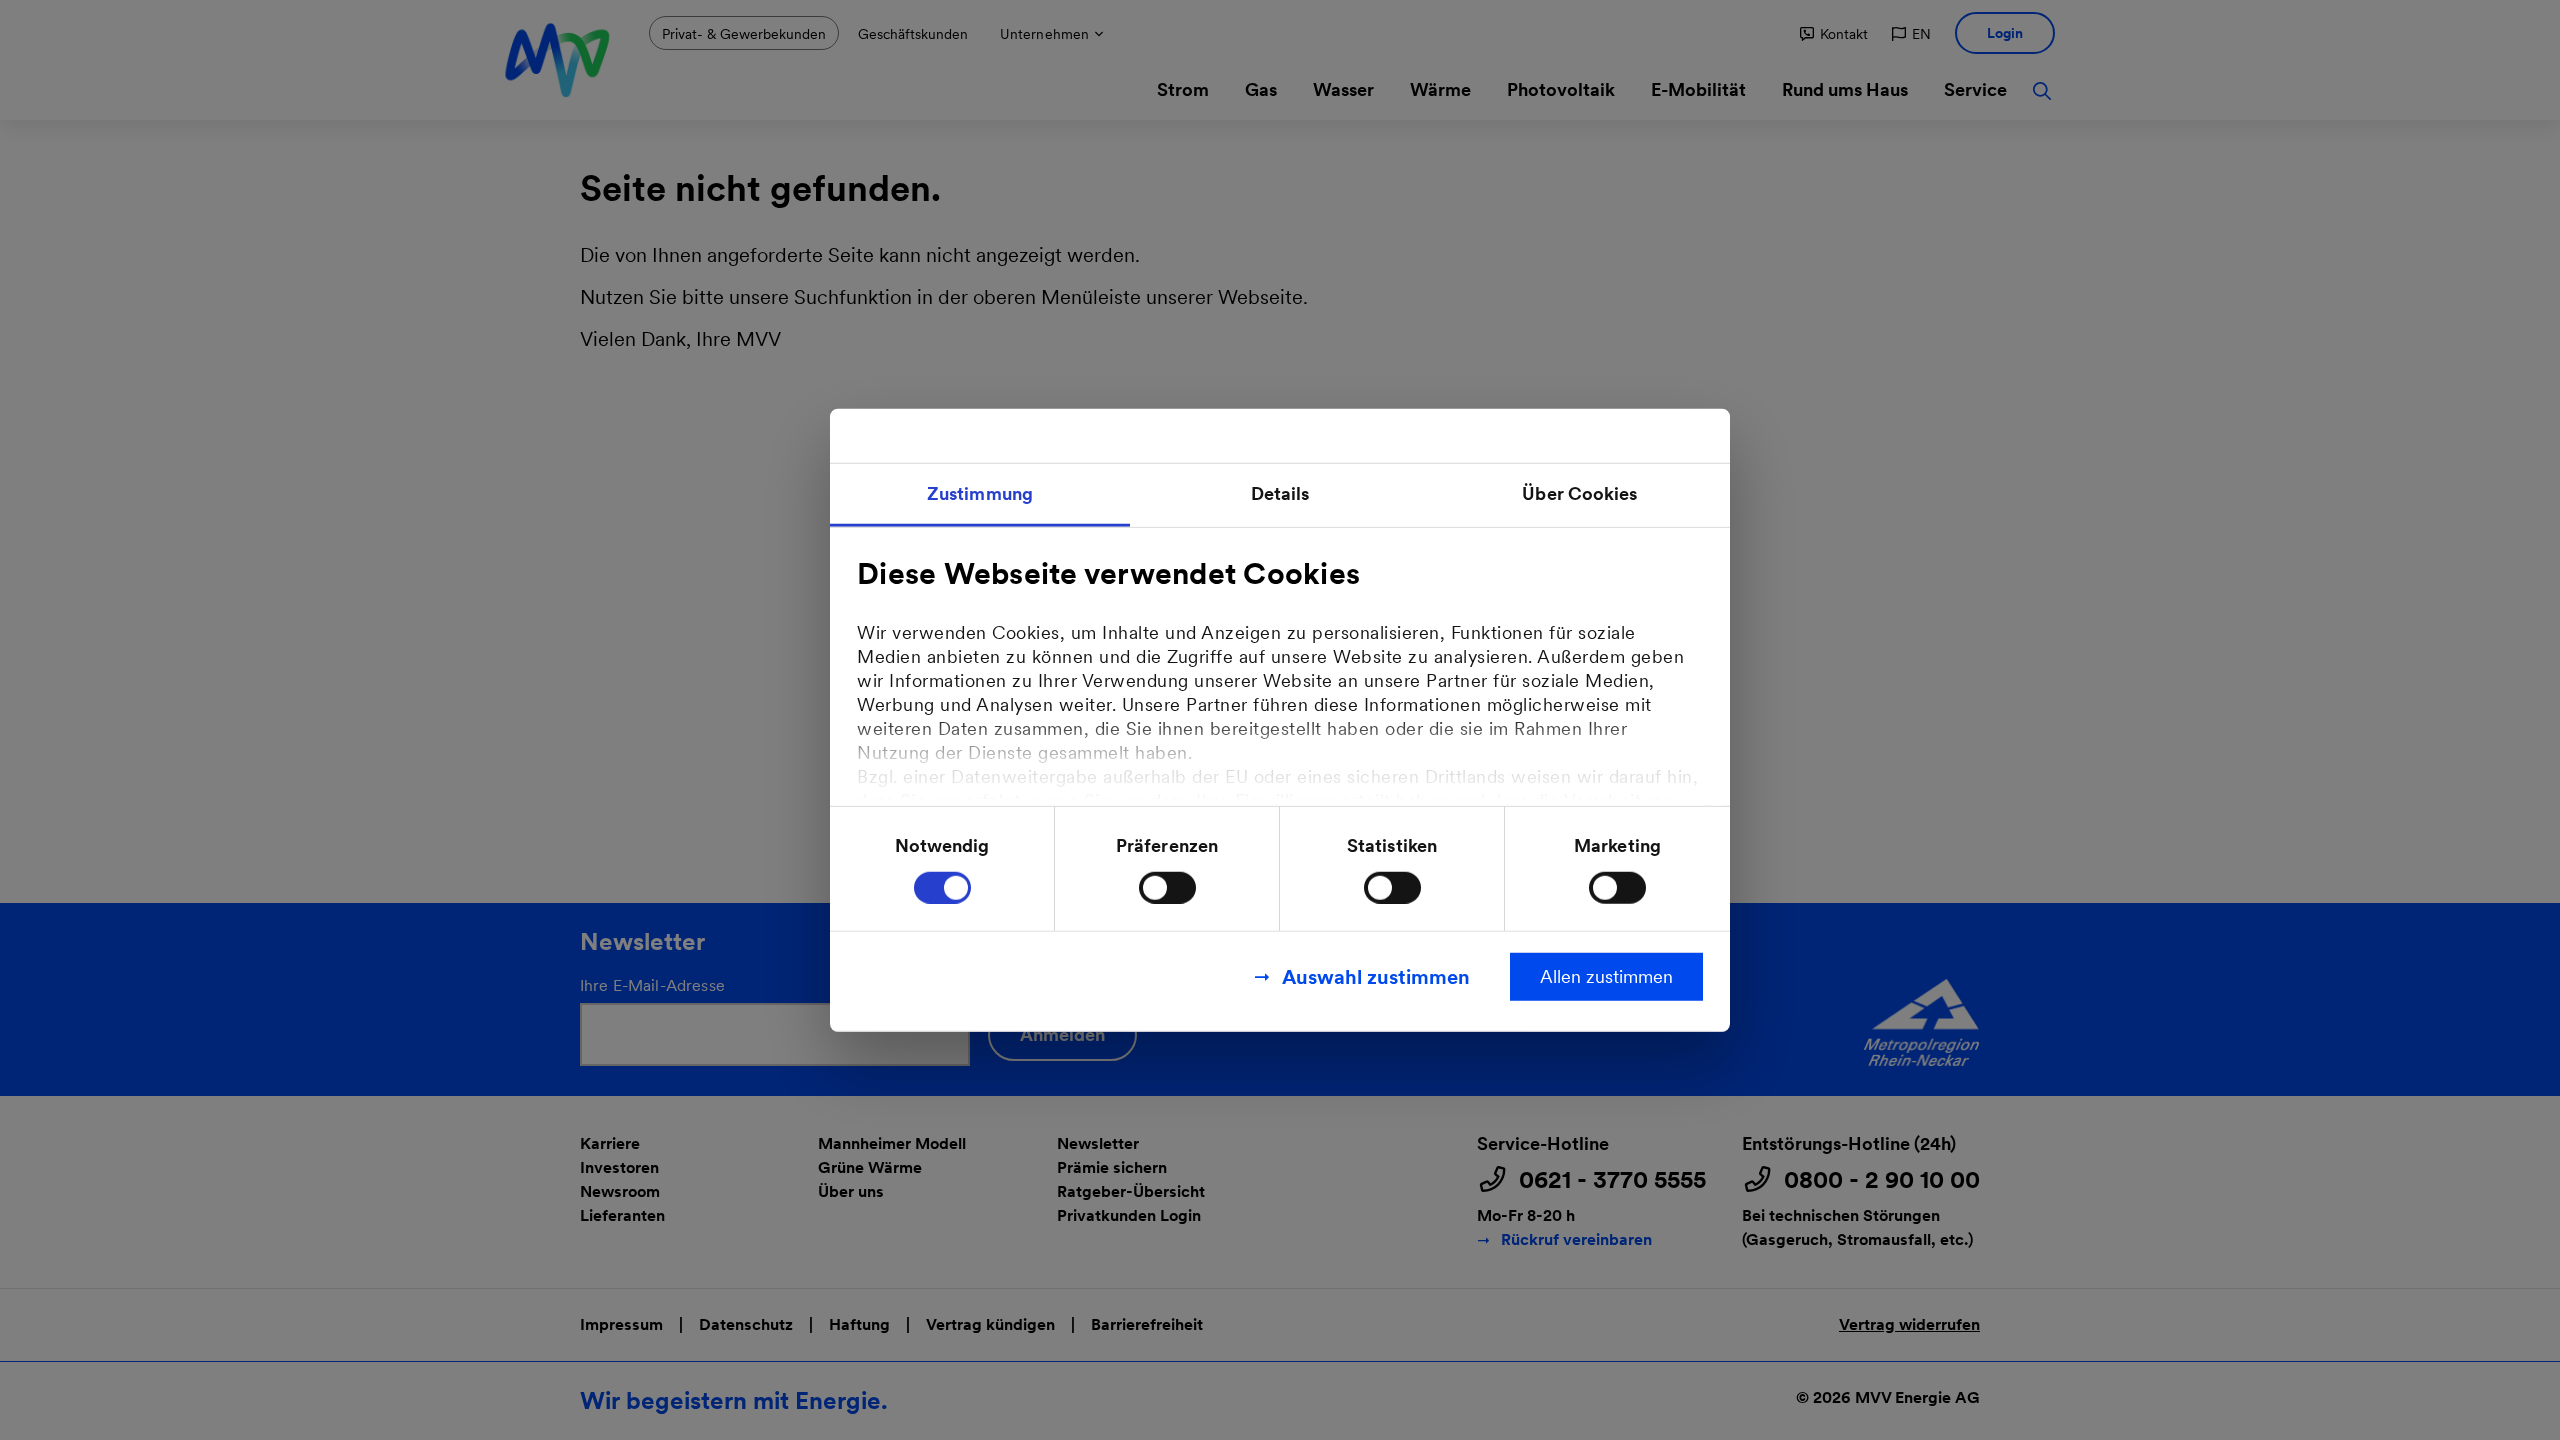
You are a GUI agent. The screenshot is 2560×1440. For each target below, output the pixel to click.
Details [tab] (1280, 493)
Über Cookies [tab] (1579, 493)
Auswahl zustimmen (1376, 976)
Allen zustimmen (1606, 975)
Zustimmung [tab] (980, 493)
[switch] (1167, 887)
